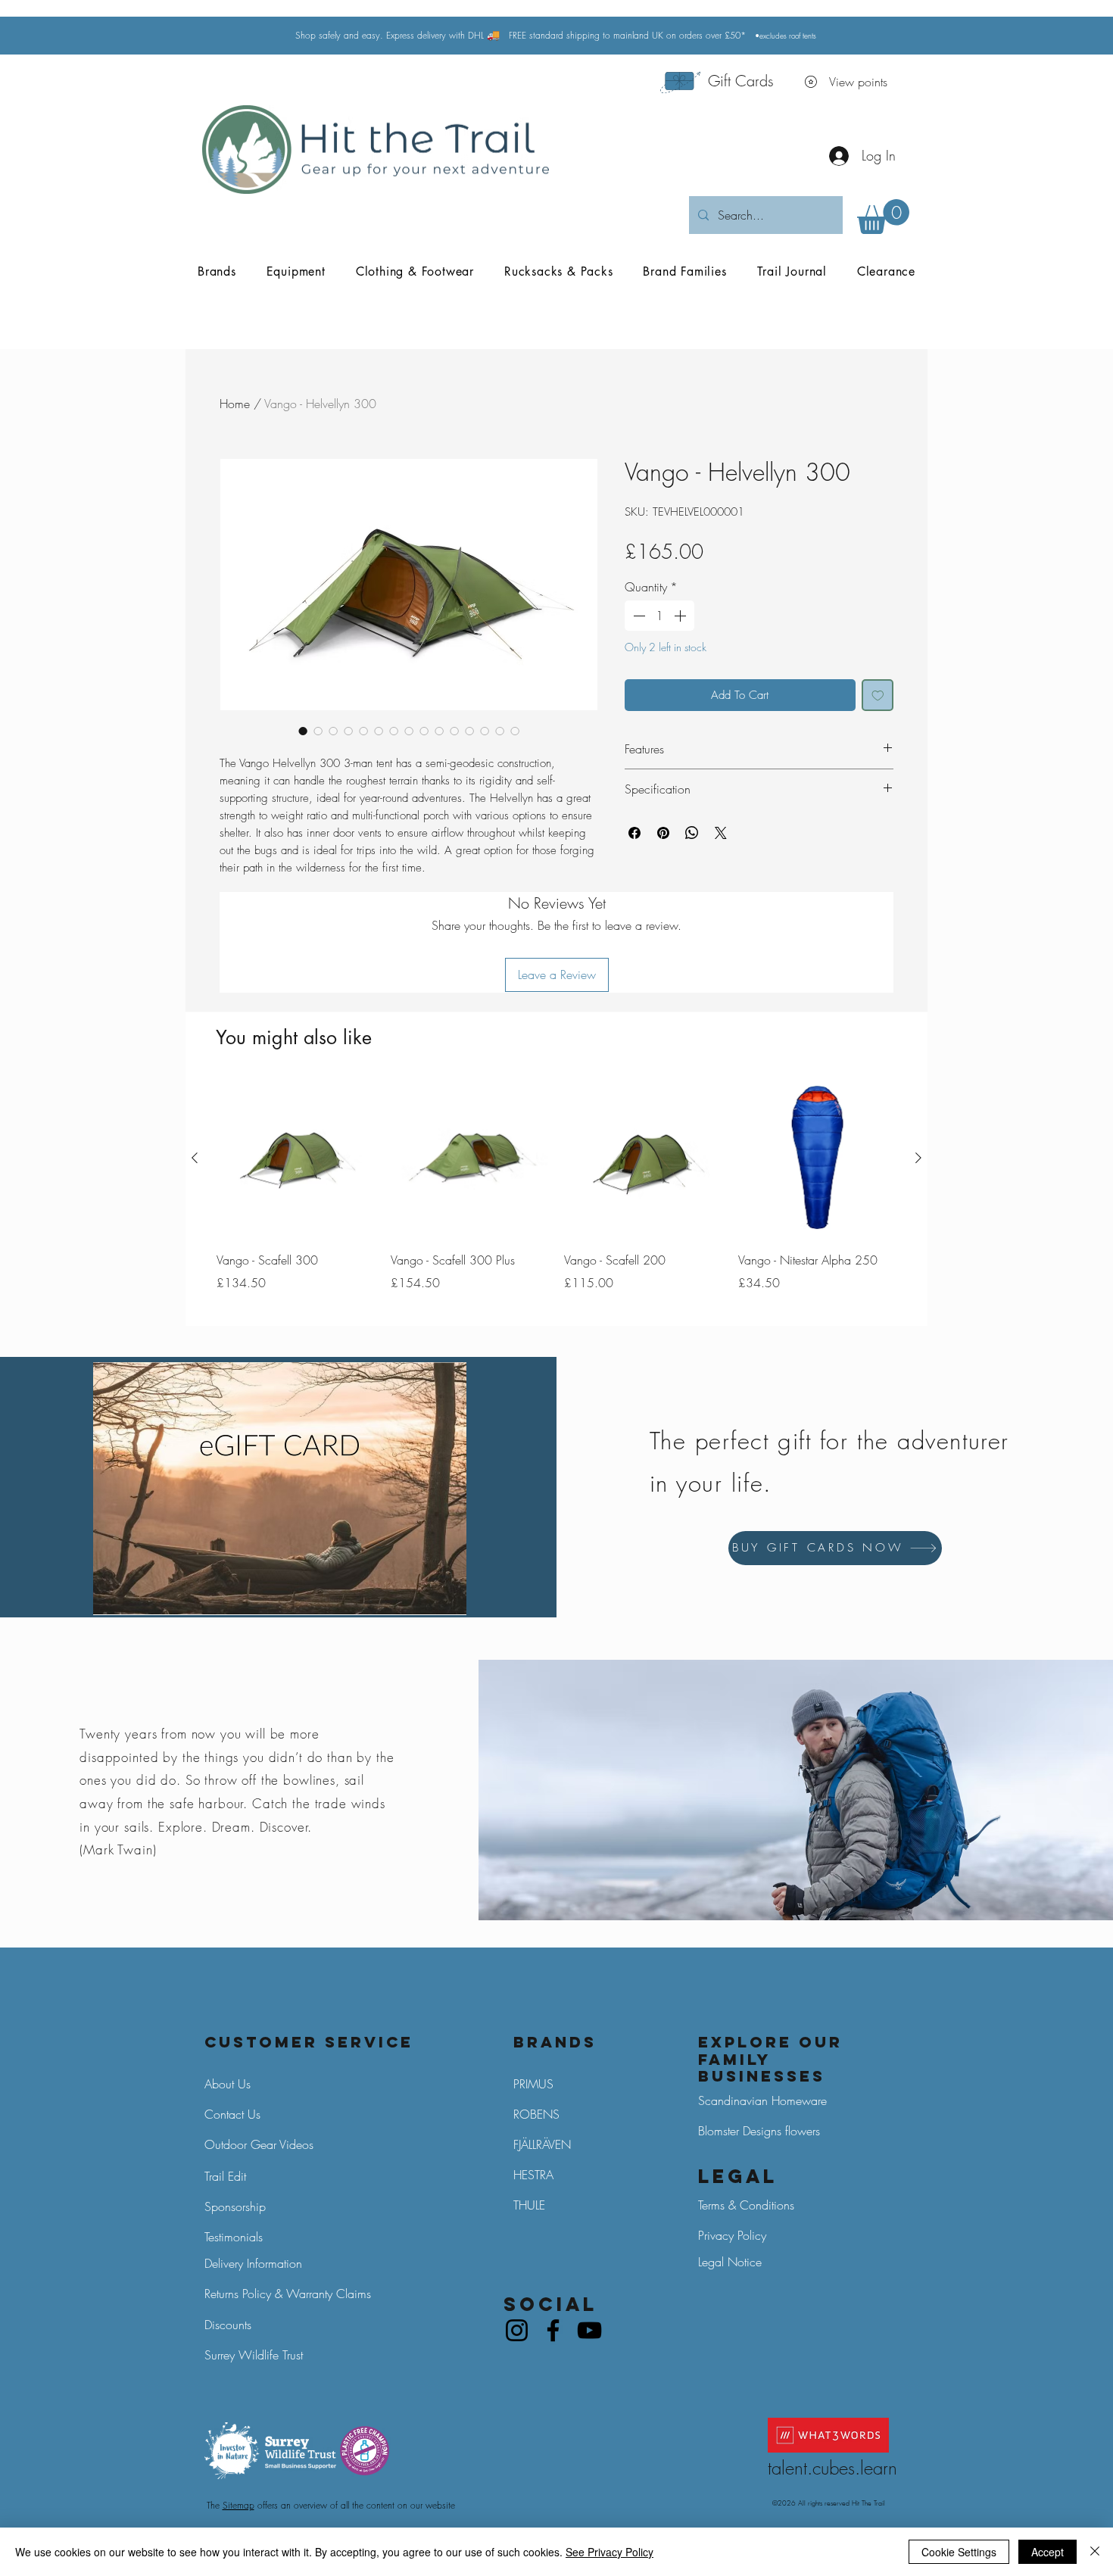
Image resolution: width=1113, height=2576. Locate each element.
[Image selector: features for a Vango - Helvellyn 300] (500, 731)
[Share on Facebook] (634, 833)
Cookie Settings (959, 2552)
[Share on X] (721, 833)
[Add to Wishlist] (878, 695)
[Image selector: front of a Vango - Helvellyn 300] (318, 731)
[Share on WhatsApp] (692, 833)
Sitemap (238, 2505)
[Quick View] (296, 1159)
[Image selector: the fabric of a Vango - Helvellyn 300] (515, 731)
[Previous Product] (195, 1158)
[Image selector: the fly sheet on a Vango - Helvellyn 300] (469, 731)
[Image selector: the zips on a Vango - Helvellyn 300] (379, 731)
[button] (883, 217)
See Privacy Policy (609, 2552)
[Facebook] (553, 2330)
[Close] (1095, 2552)
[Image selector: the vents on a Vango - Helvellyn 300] (454, 731)
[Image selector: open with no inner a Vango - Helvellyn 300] (363, 731)
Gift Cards (741, 81)
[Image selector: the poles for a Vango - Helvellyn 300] (424, 731)
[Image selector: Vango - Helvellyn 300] (303, 731)
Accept (1048, 2552)
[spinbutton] (659, 616)
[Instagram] (517, 2330)
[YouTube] (589, 2330)
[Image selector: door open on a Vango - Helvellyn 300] (333, 731)
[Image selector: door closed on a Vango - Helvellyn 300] (348, 731)
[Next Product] (918, 1158)
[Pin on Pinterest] (663, 833)
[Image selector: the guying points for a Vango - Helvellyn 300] (439, 731)
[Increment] (681, 616)
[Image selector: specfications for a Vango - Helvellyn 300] (485, 731)
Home (235, 404)
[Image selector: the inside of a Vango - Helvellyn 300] (394, 731)
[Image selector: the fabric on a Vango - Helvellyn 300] (409, 731)
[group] (556, 1196)
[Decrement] (638, 616)
